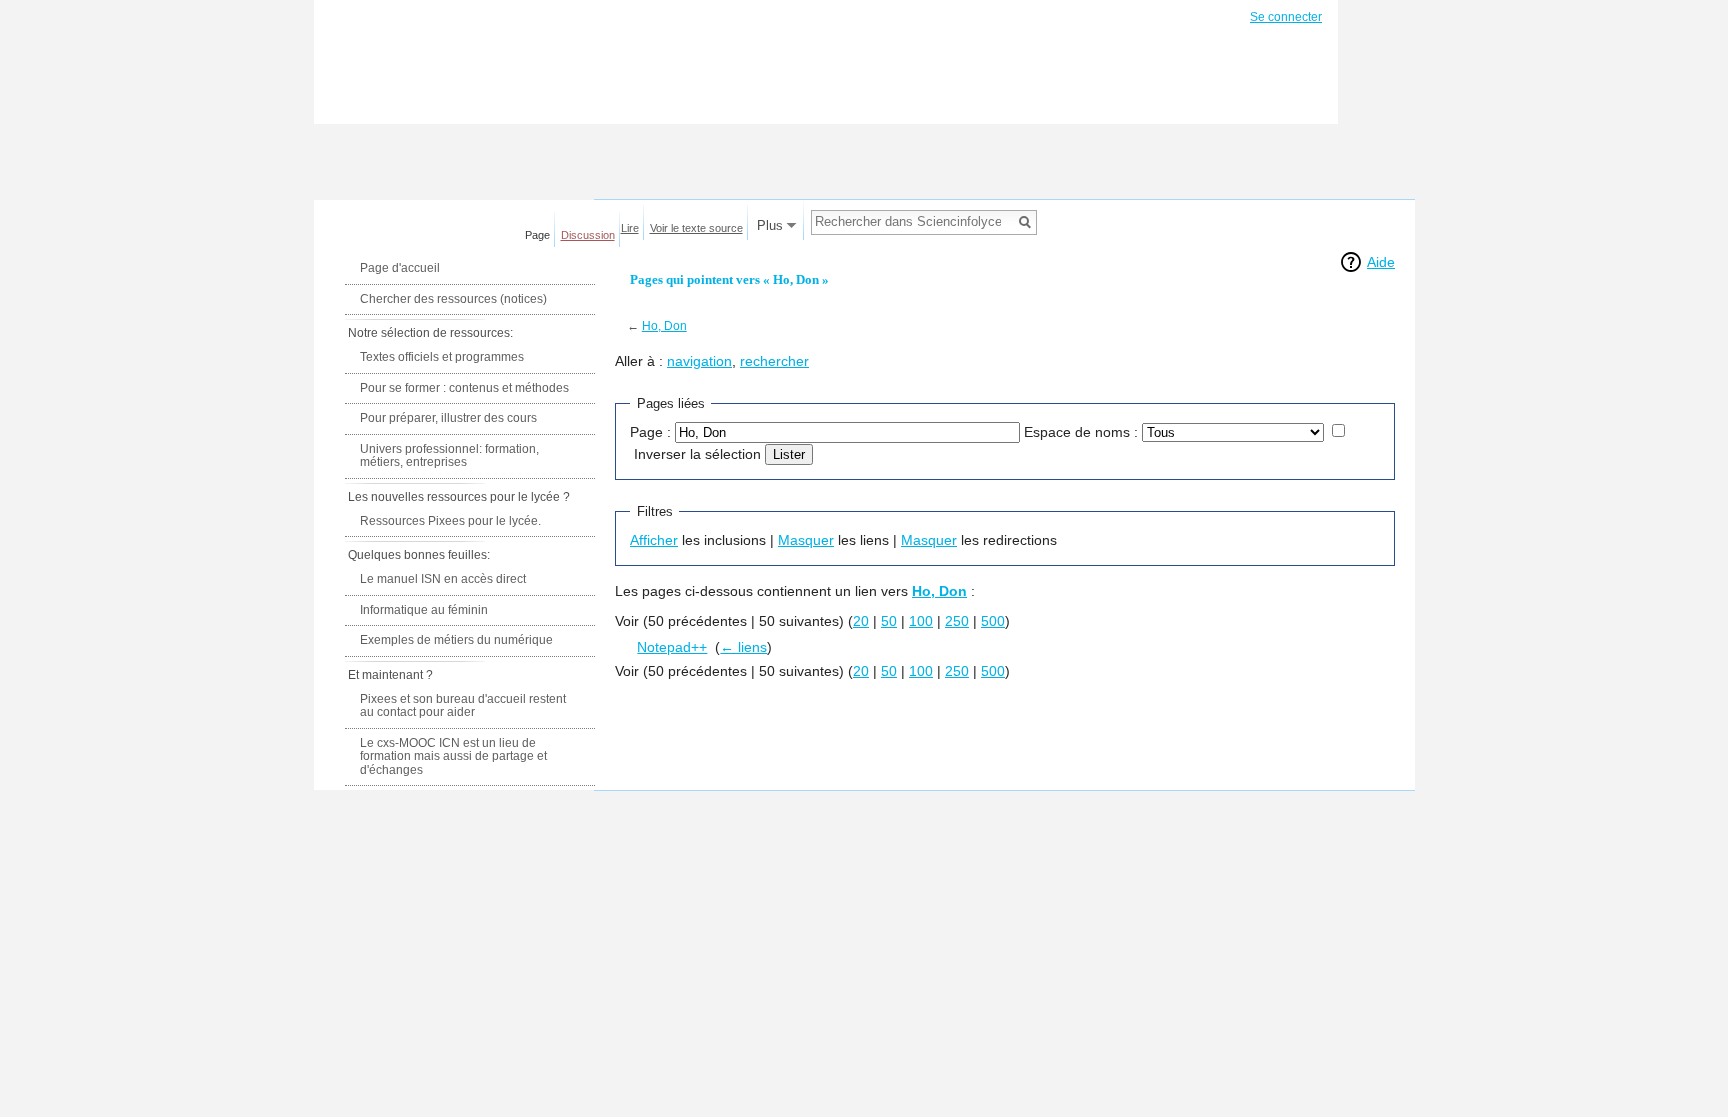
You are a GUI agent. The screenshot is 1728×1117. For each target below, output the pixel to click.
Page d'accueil (400, 268)
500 (993, 621)
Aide (1381, 262)
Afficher (654, 540)
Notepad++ (672, 647)
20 (861, 621)
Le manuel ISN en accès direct (443, 579)
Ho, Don (664, 325)
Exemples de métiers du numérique (456, 640)
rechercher (774, 361)
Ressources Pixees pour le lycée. (450, 521)
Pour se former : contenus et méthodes (464, 388)
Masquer (806, 540)
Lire (630, 228)
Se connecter (1286, 17)
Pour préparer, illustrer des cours (448, 418)
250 (957, 621)
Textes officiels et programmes (442, 357)
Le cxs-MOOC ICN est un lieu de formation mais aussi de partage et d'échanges (453, 756)
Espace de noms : (1081, 432)
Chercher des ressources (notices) (453, 299)
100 (921, 621)
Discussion (588, 235)
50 (889, 621)
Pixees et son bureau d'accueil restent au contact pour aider (463, 706)
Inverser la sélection (697, 454)
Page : (650, 432)
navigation (699, 361)
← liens (743, 647)
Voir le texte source (696, 228)
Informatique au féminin (424, 610)
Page (537, 235)
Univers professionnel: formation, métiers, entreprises (449, 456)
